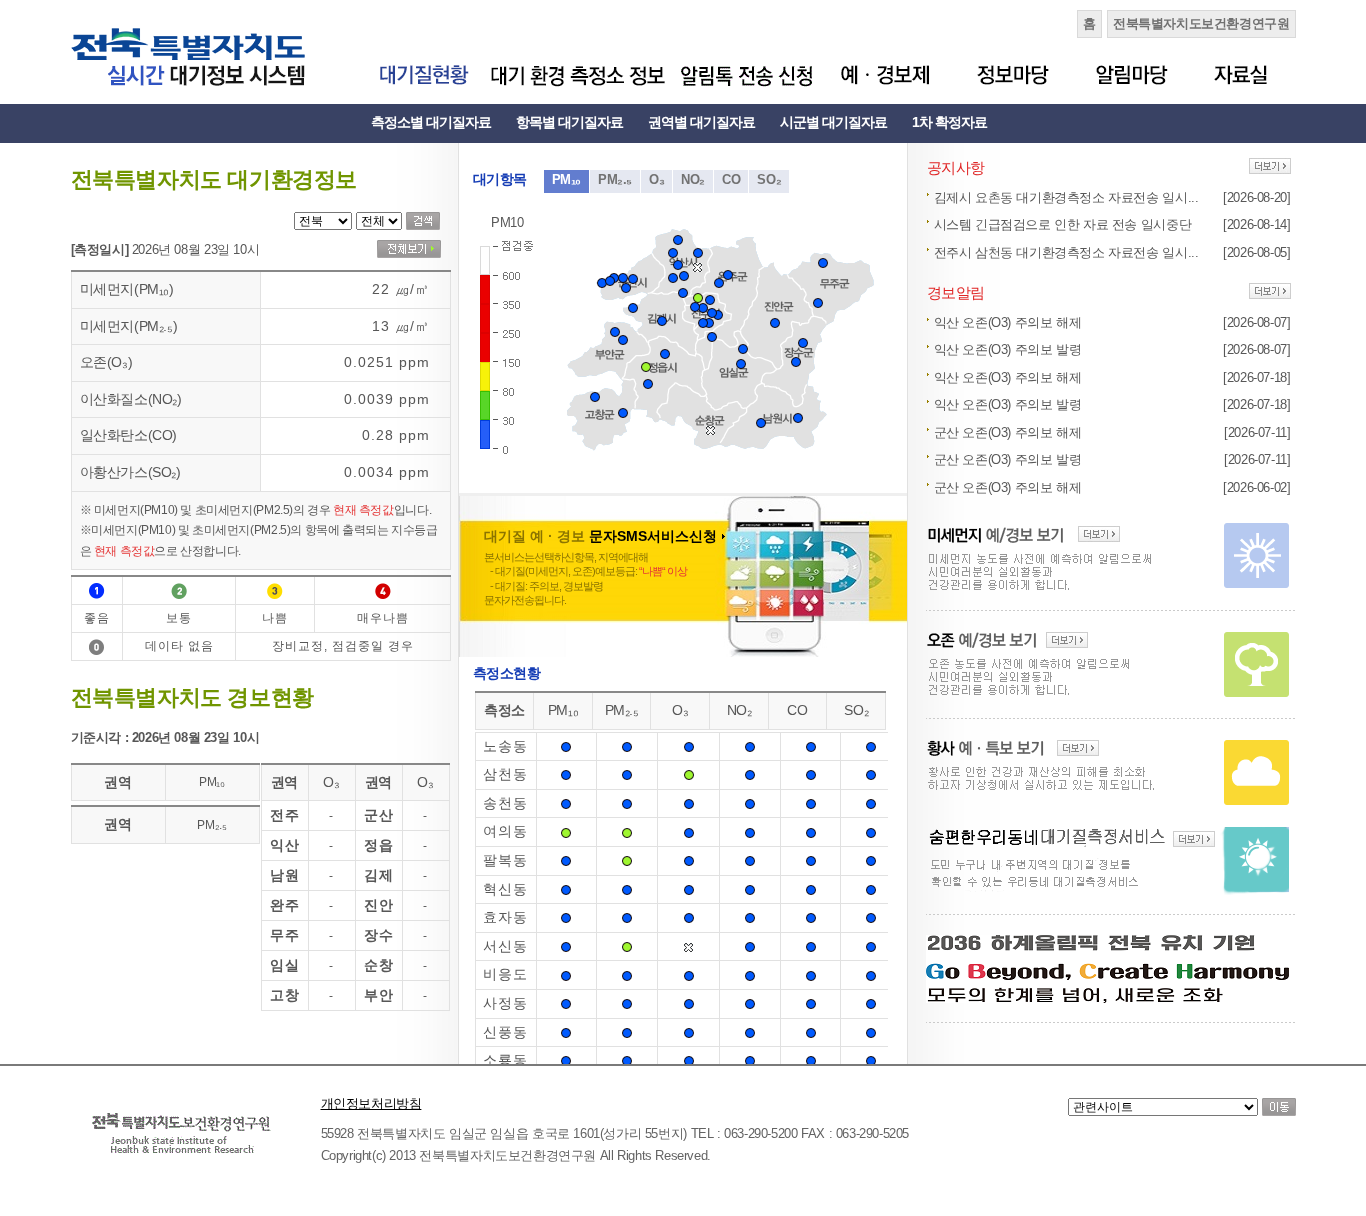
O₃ (656, 179)
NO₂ (693, 179)
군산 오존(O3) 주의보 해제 (1008, 432)
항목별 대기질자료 (569, 122)
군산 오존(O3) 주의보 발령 (1008, 459)
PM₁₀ (566, 179)
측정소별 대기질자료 (431, 122)
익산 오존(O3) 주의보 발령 (1008, 349)
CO (731, 179)
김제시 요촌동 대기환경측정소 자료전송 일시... (1066, 197)
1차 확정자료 (949, 122)
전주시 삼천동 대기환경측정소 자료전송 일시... (1066, 252)
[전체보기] (409, 249)
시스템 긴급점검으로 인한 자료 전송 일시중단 (1063, 224)
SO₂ (769, 179)
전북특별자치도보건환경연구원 (1201, 23)
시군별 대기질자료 (833, 122)
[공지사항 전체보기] (1270, 167)
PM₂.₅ (615, 179)
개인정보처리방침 (371, 1103)
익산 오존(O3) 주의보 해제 (1008, 322)
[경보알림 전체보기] (1270, 292)
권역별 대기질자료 (701, 122)
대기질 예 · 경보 (600, 536)
